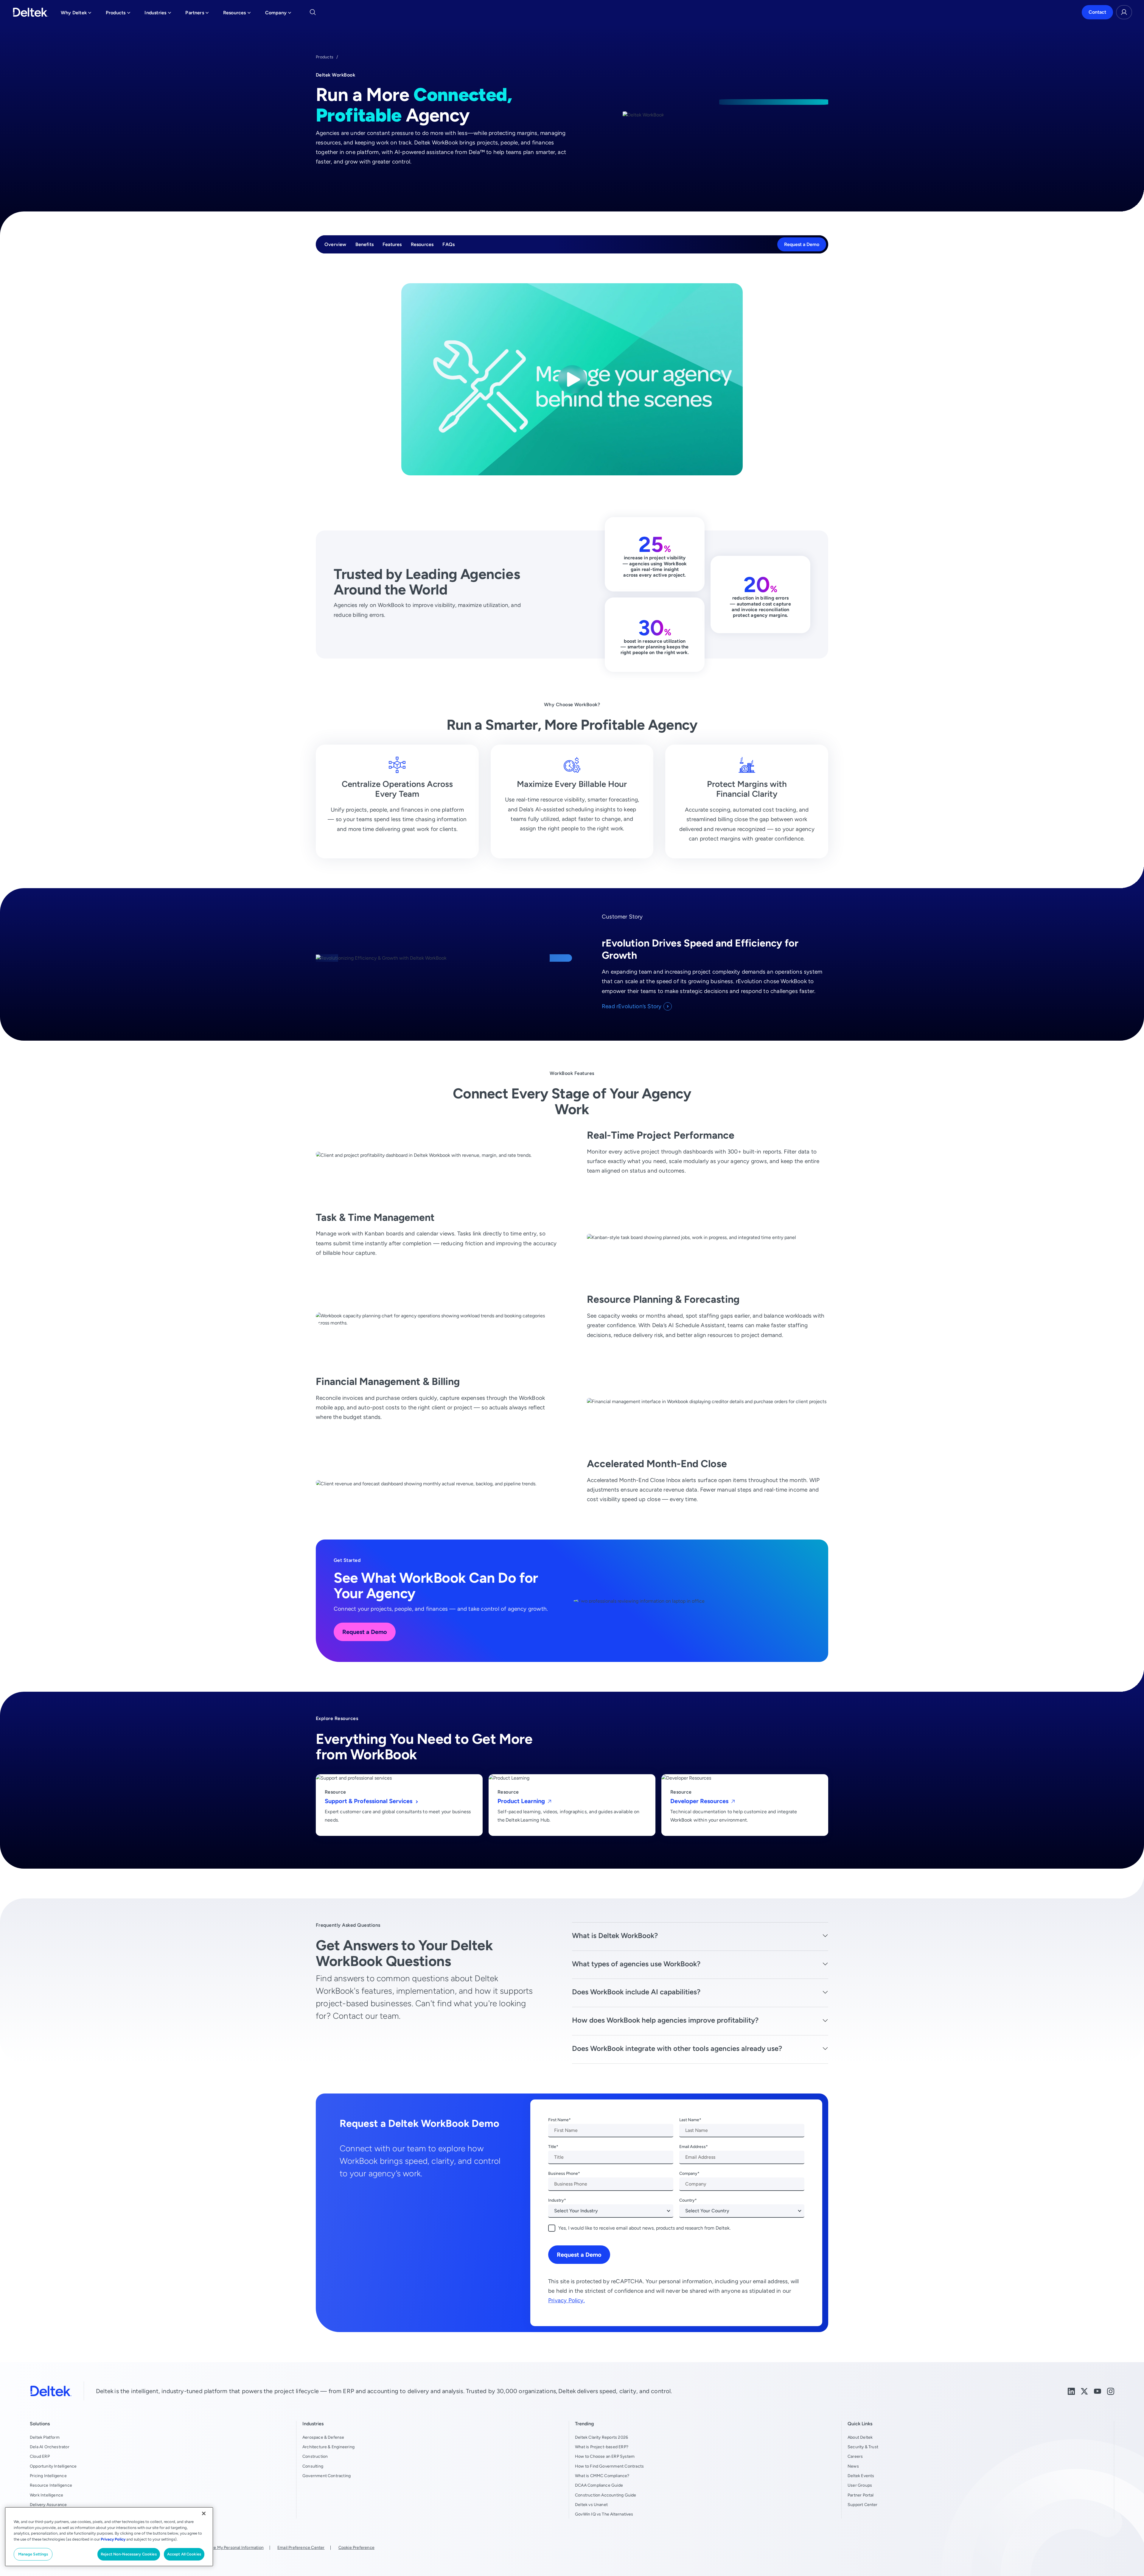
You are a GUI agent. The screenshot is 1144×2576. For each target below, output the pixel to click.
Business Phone (563, 2173)
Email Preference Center (301, 2547)
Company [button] (278, 14)
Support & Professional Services (369, 1801)
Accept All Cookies (184, 2554)
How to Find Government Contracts (609, 2466)
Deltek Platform (45, 2437)
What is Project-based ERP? (602, 2447)
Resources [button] (237, 14)
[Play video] (572, 379)
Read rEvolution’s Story (632, 1006)
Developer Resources (700, 1801)
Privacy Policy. (566, 2300)
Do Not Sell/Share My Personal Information (223, 2547)
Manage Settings (33, 2554)
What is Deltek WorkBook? (615, 1935)
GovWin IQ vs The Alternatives (604, 2514)
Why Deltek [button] (76, 14)
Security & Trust (863, 2447)
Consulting (313, 2466)
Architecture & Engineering (328, 2447)
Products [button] (118, 14)
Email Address (693, 2147)
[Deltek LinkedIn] (1071, 2391)
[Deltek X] (1084, 2391)
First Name (558, 2120)
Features (392, 244)
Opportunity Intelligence (53, 2466)
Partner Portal (861, 2495)
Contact (1097, 12)
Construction (315, 2456)
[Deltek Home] (31, 12)
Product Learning (522, 1801)
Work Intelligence (46, 2495)
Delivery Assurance (48, 2505)
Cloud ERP (40, 2456)
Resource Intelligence (51, 2485)
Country (687, 2200)
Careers (855, 2456)
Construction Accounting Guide (606, 2495)
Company (688, 2173)
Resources (422, 244)
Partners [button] (197, 14)
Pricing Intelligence (48, 2476)
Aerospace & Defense (323, 2437)
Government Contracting (327, 2476)
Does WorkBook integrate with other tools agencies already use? (677, 2048)
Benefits (365, 244)
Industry (556, 2200)
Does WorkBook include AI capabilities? (636, 1992)
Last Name (689, 2120)
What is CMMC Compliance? (602, 2476)
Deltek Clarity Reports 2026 (601, 2437)
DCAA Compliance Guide (599, 2485)
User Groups (860, 2485)
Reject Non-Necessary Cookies (129, 2554)
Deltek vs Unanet (591, 2505)
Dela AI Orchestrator (50, 2447)
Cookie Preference (356, 2547)
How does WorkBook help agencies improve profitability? (665, 2020)
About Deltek (860, 2437)
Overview (335, 244)
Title (552, 2147)
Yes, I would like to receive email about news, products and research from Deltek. (644, 2228)
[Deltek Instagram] (1111, 2391)
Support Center (863, 2505)
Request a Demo (802, 244)
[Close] (204, 2513)
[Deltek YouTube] (1098, 2391)
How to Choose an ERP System (605, 2456)
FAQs (449, 244)
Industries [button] (158, 14)
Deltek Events (861, 2476)
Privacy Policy (113, 2539)
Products (325, 57)
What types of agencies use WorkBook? (636, 1964)
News (853, 2466)
